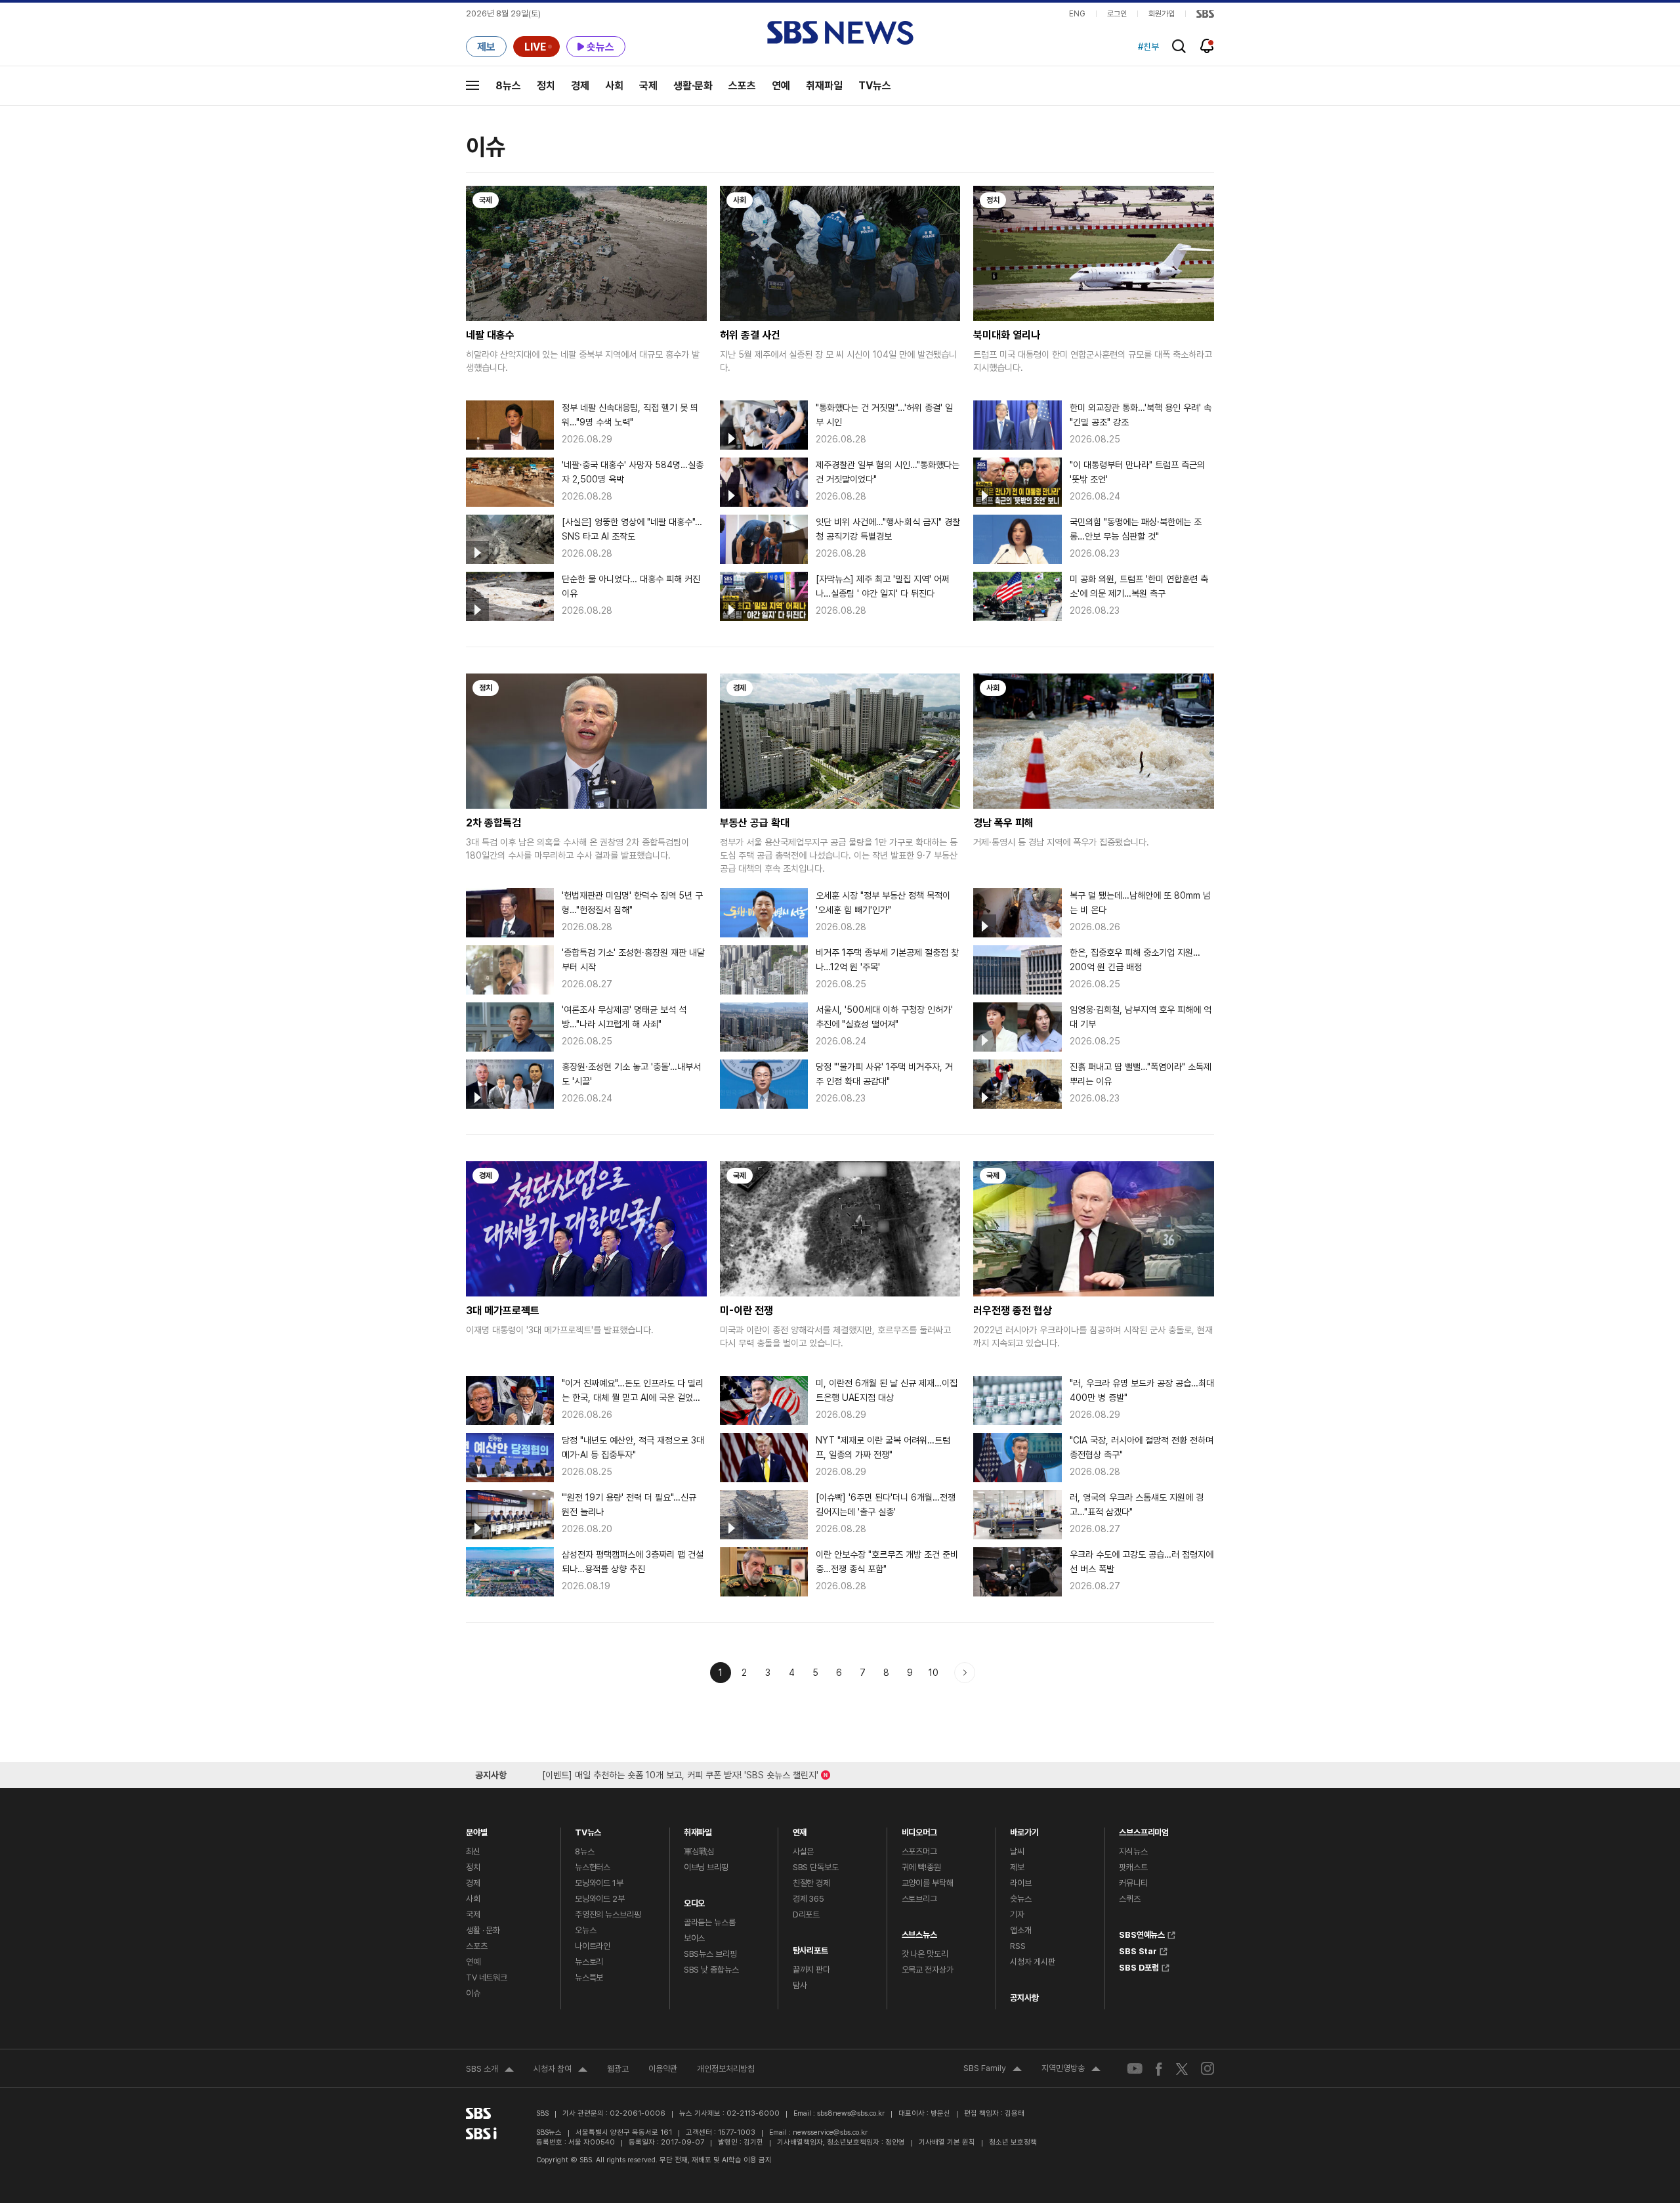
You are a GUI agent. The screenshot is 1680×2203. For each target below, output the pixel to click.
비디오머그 (919, 1829)
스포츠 (742, 86)
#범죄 (1148, 47)
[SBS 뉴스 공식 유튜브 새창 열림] (1135, 2069)
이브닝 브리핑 (706, 1867)
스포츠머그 (919, 1851)
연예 (781, 86)
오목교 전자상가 (928, 1970)
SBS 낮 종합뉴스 (711, 1970)
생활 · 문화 (483, 1930)
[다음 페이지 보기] (965, 1673)
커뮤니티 (1133, 1883)
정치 (546, 86)
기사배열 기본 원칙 (947, 2142)
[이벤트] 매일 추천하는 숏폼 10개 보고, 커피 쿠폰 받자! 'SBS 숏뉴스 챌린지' (680, 1773)
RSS (1018, 1946)
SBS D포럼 (1139, 1966)
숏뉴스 (1021, 1899)
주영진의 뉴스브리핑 (608, 1914)
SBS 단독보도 (816, 1867)
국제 (648, 86)
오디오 (695, 1900)
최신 (473, 1851)
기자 (1017, 1914)
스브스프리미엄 (1144, 1829)
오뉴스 (586, 1930)
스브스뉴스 (919, 1932)
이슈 (473, 1993)
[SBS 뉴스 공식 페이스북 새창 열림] (1159, 2069)
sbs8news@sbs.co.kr (851, 2113)
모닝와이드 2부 (600, 1899)
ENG (1077, 14)
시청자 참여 (560, 2070)
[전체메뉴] (472, 85)
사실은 (804, 1851)
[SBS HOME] (1205, 14)
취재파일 (824, 86)
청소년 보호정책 (1013, 2142)
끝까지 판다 (811, 1970)
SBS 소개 (490, 2070)
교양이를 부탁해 (928, 1883)
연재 (800, 1829)
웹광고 (618, 2069)
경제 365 (808, 1899)
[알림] (1207, 46)
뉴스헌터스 (593, 1867)
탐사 (800, 1985)
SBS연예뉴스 (1142, 1933)
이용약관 (663, 2069)
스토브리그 (919, 1899)
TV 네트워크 (487, 1978)
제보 (1017, 1867)
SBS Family (993, 2070)
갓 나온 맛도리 (925, 1954)
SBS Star (1138, 1950)
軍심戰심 (699, 1851)
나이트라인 (593, 1946)
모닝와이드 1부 (599, 1883)
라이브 (1021, 1883)
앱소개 (1021, 1930)
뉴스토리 (589, 1962)
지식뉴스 (1133, 1851)
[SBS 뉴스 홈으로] (840, 33)
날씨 (1017, 1851)
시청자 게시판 (1032, 1962)
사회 (614, 86)
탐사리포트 (810, 1947)
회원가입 (1162, 14)
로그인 (1117, 14)
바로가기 (1024, 1829)
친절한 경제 (811, 1883)
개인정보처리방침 (726, 2069)
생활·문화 (693, 86)
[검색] (1179, 46)
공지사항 (1024, 1998)
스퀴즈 (1130, 1899)
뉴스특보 (589, 1978)
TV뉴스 (875, 86)
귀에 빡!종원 (921, 1867)
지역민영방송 (1071, 2070)
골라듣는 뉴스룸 (710, 1922)
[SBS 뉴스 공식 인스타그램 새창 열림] (1207, 2068)
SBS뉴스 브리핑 (710, 1954)
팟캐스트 (1133, 1867)
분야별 (477, 1829)
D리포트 (806, 1914)
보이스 (695, 1938)
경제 (580, 86)
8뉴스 (508, 86)
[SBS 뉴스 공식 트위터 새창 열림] (1182, 2069)
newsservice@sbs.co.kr (830, 2132)
